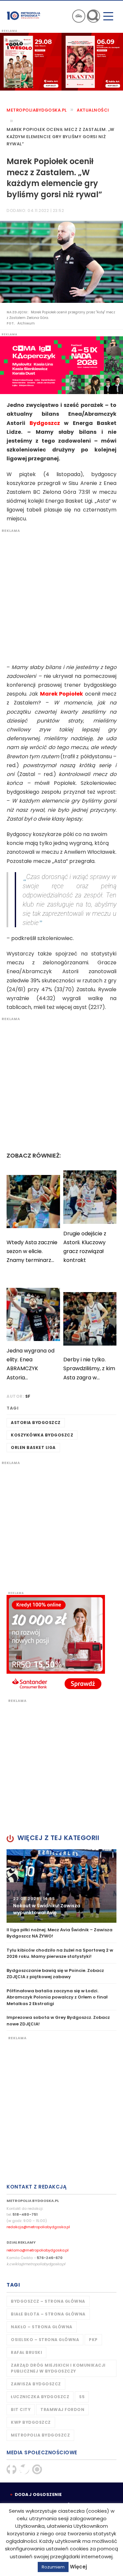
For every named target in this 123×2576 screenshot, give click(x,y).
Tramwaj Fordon (62, 2409)
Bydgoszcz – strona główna (48, 2301)
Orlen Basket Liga (33, 1447)
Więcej (78, 2567)
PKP (93, 2340)
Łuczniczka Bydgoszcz (40, 2397)
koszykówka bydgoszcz (42, 1435)
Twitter (24, 2469)
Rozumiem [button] (53, 2567)
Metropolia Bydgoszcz (40, 2435)
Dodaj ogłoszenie (38, 2494)
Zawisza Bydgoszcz (36, 2384)
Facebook (11, 2469)
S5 (82, 2397)
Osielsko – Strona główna (45, 2340)
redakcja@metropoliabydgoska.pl (38, 2227)
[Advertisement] (61, 595)
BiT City (21, 2409)
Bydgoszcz (45, 423)
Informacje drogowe (79, 16)
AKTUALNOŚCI (93, 110)
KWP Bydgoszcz (31, 2422)
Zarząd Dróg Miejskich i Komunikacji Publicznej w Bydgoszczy (58, 2368)
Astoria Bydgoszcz (36, 1423)
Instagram (37, 2469)
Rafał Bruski (26, 2352)
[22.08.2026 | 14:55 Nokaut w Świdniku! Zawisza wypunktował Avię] (61, 1885)
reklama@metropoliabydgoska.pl (38, 2250)
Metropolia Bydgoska (24, 15)
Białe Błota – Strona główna (48, 2314)
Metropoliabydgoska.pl (37, 110)
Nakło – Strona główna (42, 2327)
